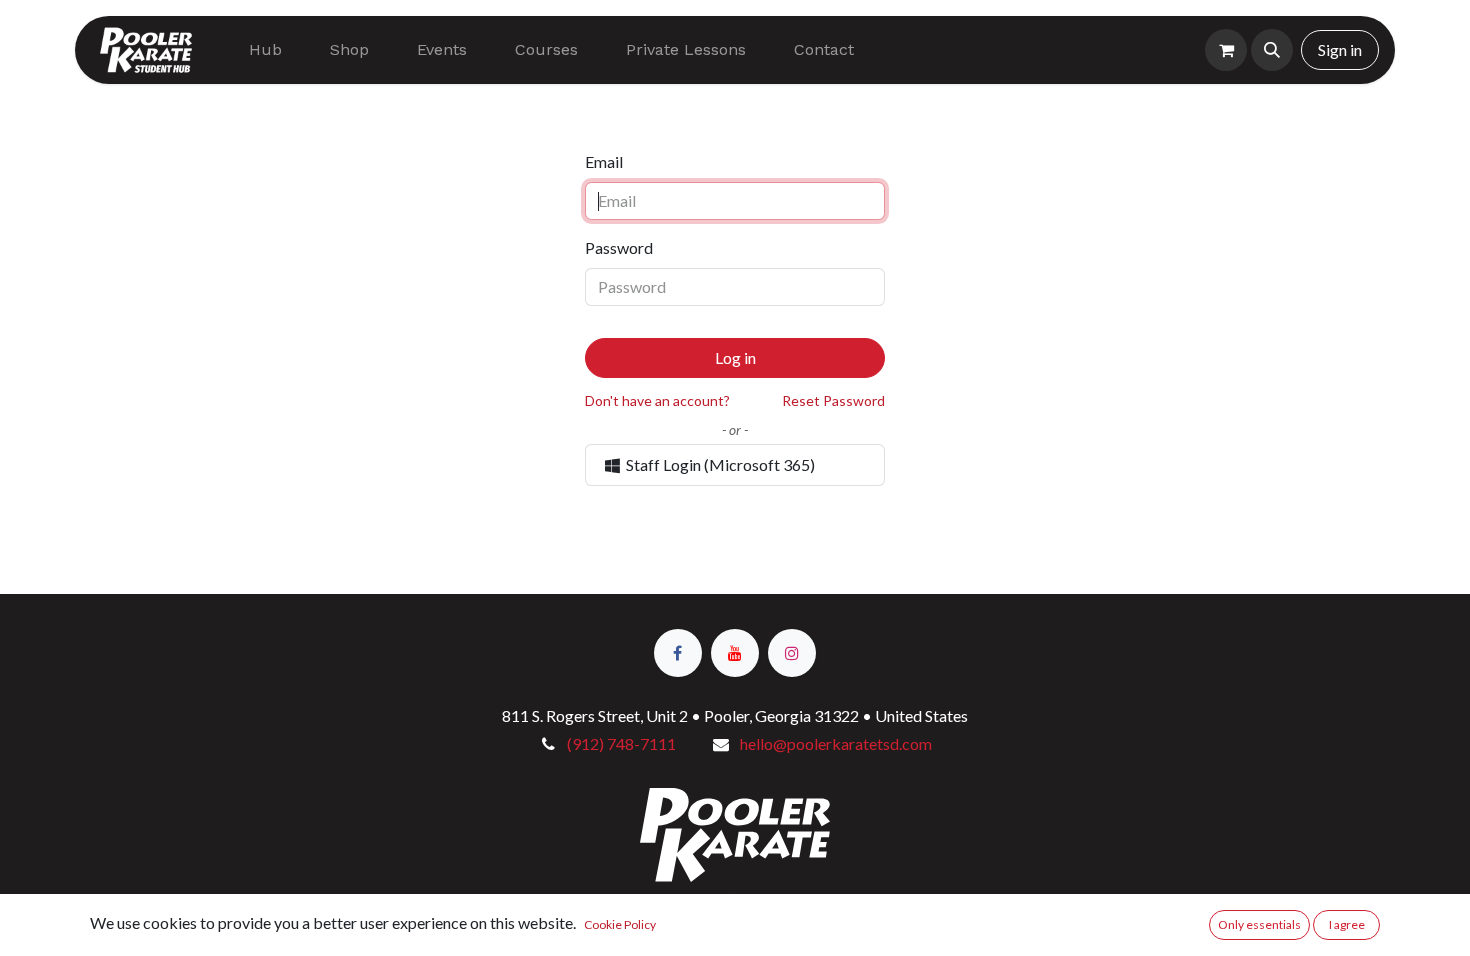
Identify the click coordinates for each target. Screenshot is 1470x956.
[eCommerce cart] (1226, 50)
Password (619, 247)
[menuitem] (265, 50)
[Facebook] (678, 653)
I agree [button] (1347, 924)
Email (604, 161)
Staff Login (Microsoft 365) (719, 464)
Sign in (1340, 49)
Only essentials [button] (1259, 924)
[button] (1272, 50)
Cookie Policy (620, 924)
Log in (735, 357)
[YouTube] (735, 653)
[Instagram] (792, 653)
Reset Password (833, 400)
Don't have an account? (657, 400)
